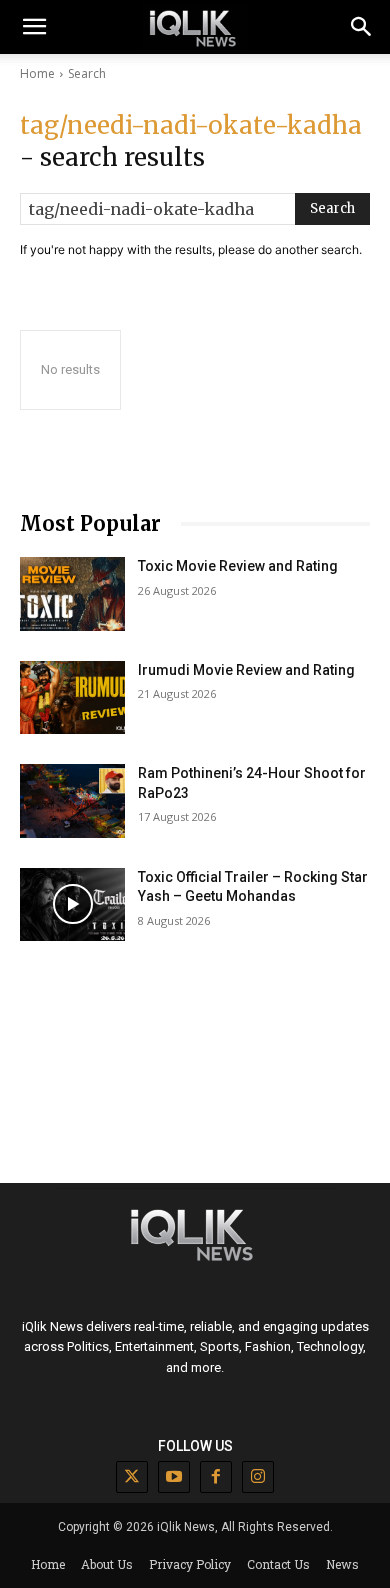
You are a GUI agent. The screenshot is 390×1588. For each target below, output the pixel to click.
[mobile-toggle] (34, 27)
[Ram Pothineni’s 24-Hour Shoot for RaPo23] (72, 801)
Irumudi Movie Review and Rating (246, 670)
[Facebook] (216, 1477)
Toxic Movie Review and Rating (238, 566)
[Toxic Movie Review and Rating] (72, 594)
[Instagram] (258, 1477)
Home (37, 73)
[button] (362, 27)
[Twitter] (132, 1477)
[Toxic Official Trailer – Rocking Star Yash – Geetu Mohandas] (72, 905)
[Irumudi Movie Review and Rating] (72, 698)
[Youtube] (174, 1477)
